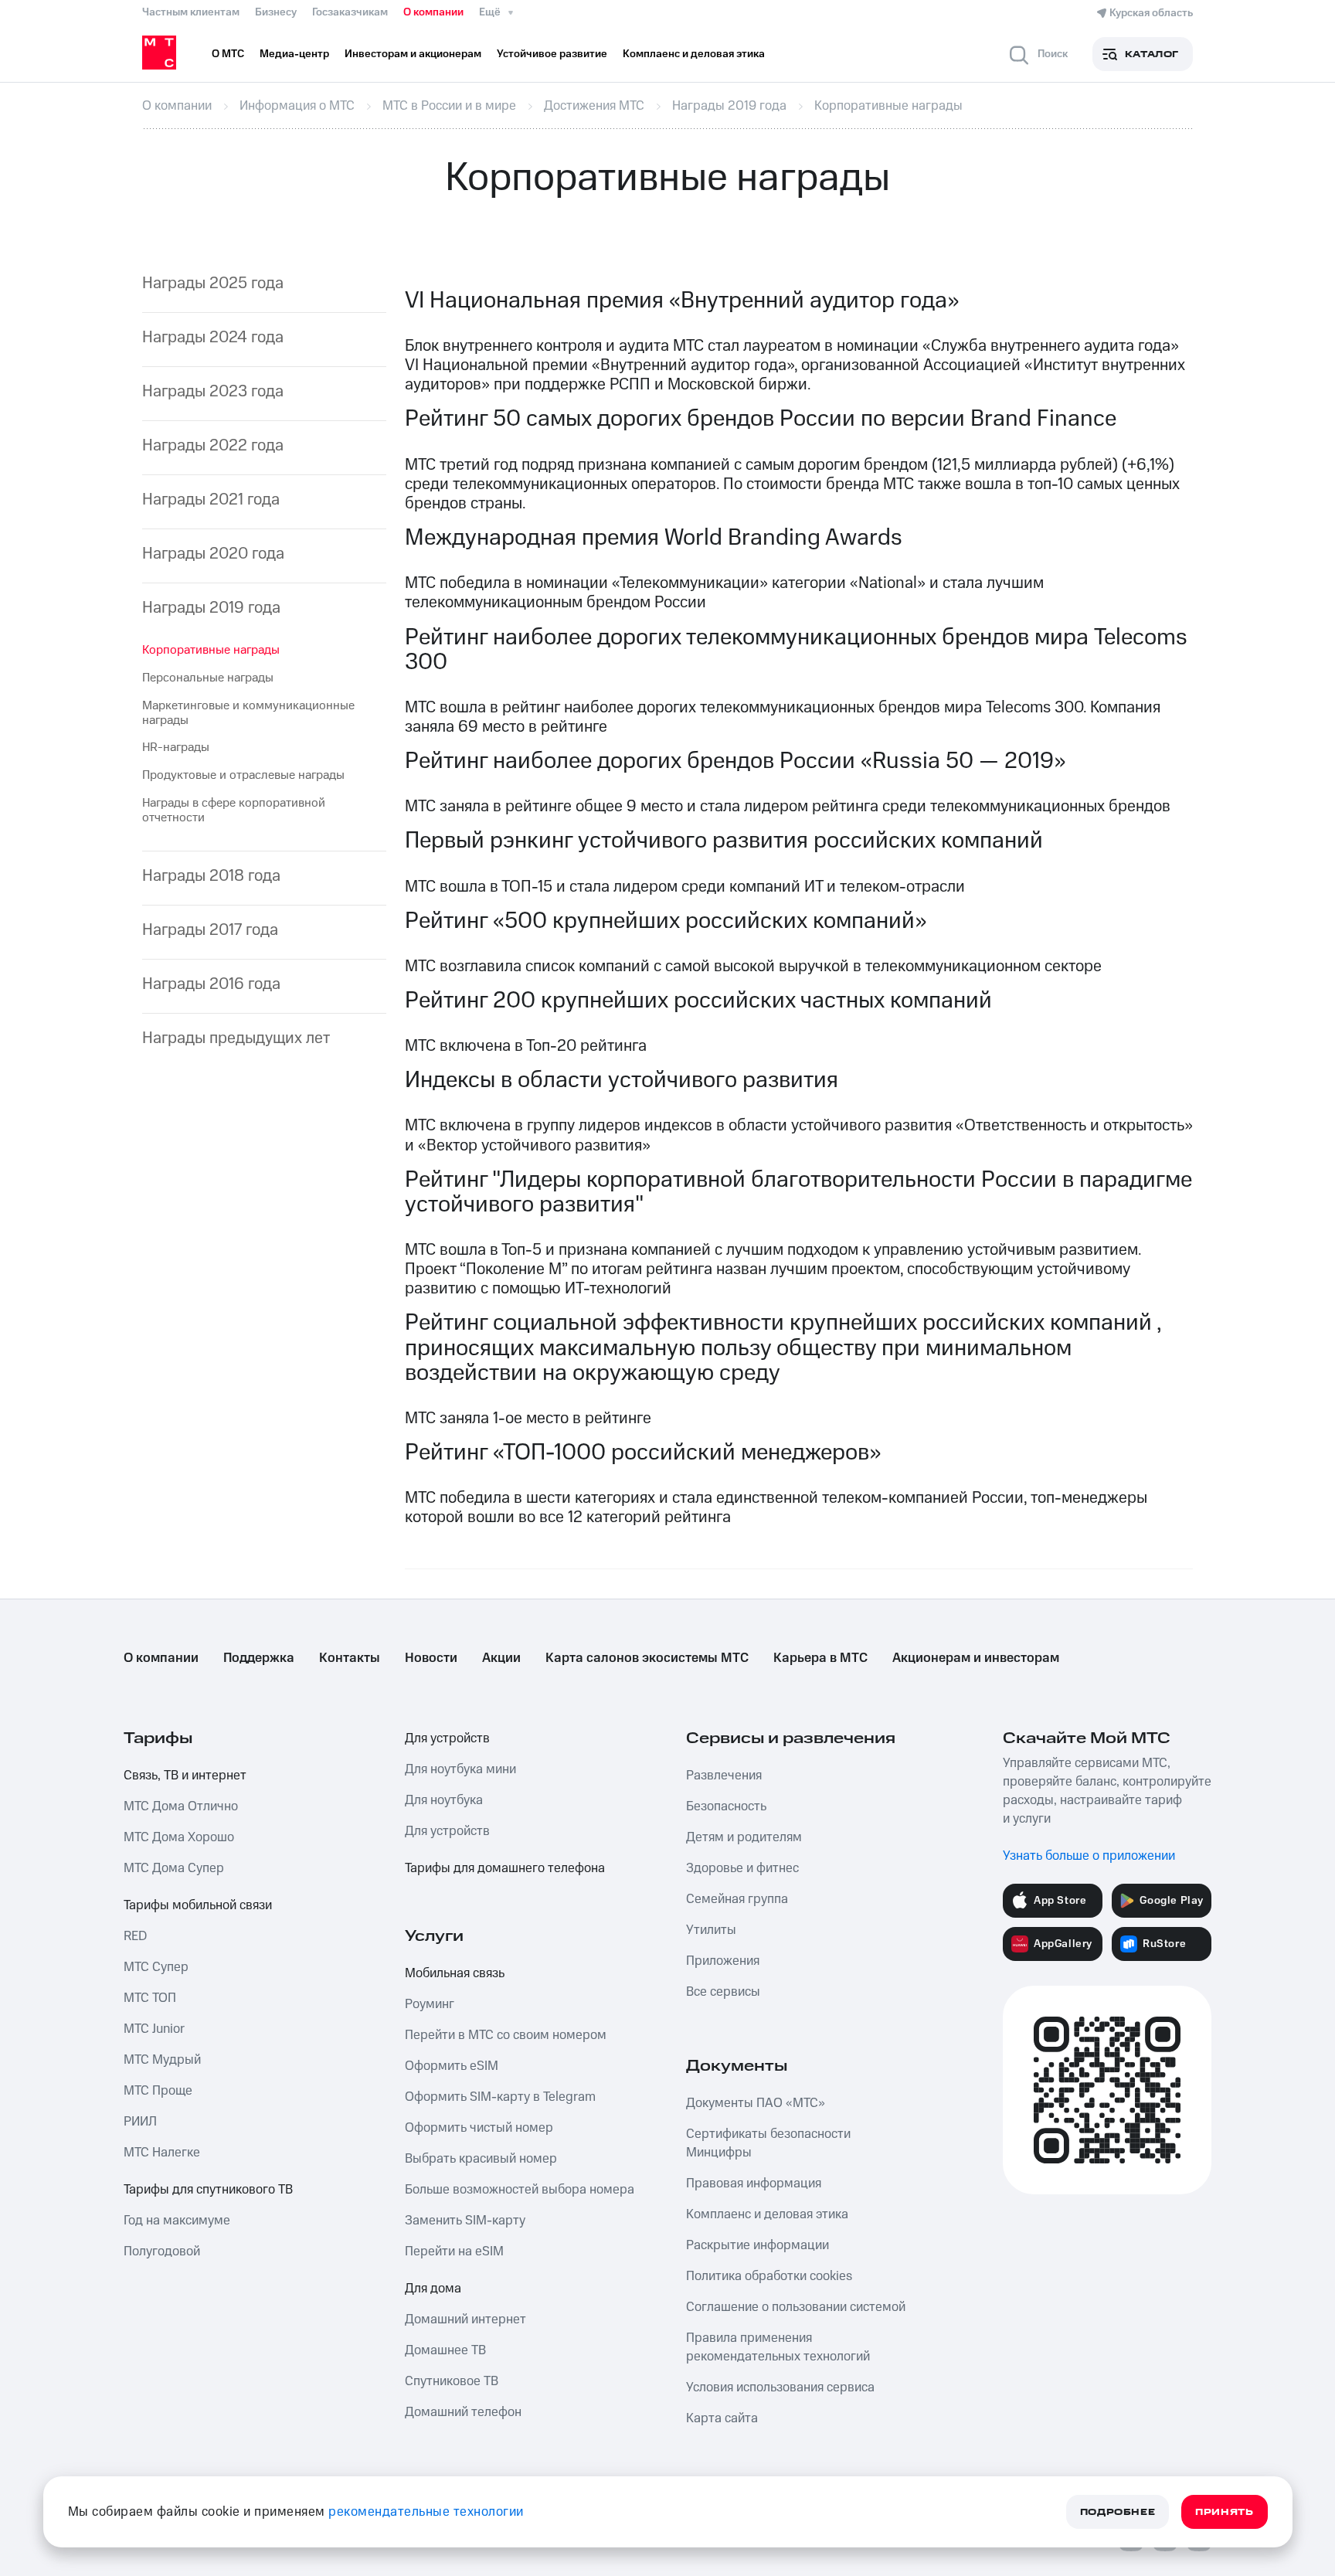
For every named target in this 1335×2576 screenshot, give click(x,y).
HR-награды (176, 747)
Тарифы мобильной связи (198, 1905)
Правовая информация (754, 2183)
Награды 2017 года (210, 930)
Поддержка (259, 1658)
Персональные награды (208, 678)
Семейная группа (737, 1899)
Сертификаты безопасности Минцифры (768, 2143)
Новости (431, 1658)
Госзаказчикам (350, 12)
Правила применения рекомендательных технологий (778, 2347)
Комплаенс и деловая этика (767, 2214)
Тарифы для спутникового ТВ (208, 2190)
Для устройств (447, 1738)
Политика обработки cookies (769, 2276)
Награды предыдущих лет (236, 1038)
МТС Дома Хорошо (179, 1837)
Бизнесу (276, 12)
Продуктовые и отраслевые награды (243, 775)
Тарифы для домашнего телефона (505, 1868)
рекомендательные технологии (426, 2512)
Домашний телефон (463, 2412)
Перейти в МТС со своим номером (506, 2035)
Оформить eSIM (452, 2066)
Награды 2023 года (213, 391)
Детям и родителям (744, 1837)
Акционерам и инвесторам (976, 1658)
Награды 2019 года (211, 608)
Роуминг (430, 2004)
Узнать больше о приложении (1089, 1856)
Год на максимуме (177, 2221)
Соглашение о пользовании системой (796, 2307)
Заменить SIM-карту (465, 2221)
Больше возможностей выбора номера (520, 2190)
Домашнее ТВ (445, 2350)
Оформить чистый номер (479, 2128)
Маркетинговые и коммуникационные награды (248, 713)
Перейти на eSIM (454, 2251)
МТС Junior (154, 2029)
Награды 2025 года (213, 283)
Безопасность (726, 1806)
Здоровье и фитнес (742, 1868)
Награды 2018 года (211, 876)
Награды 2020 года (213, 554)
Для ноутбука (444, 1800)
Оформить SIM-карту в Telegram (500, 2097)
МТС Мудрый (162, 2060)
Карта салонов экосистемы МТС (647, 1658)
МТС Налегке (162, 2153)
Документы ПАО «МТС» (756, 2103)
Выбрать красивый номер (481, 2159)
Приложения (723, 1961)
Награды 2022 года (213, 445)
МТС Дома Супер (174, 1868)
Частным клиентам (191, 12)
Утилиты (711, 1930)
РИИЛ (140, 2122)
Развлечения (724, 1776)
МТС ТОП (150, 1998)
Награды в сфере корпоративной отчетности (234, 810)
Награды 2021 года (211, 500)
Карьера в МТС (820, 1658)
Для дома (433, 2289)
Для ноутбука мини (460, 1769)
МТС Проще (158, 2091)
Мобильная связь (455, 1973)
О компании (433, 12)
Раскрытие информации (758, 2245)
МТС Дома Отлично (181, 1806)
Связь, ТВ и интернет (185, 1776)
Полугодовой (162, 2251)
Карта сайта (722, 2418)
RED (135, 1936)
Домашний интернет (465, 2319)
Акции (501, 1658)
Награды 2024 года (213, 337)
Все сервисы (723, 1992)
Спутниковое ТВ (452, 2381)
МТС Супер (156, 1967)
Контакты (350, 1658)
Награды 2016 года (211, 984)
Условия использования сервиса (780, 2387)
